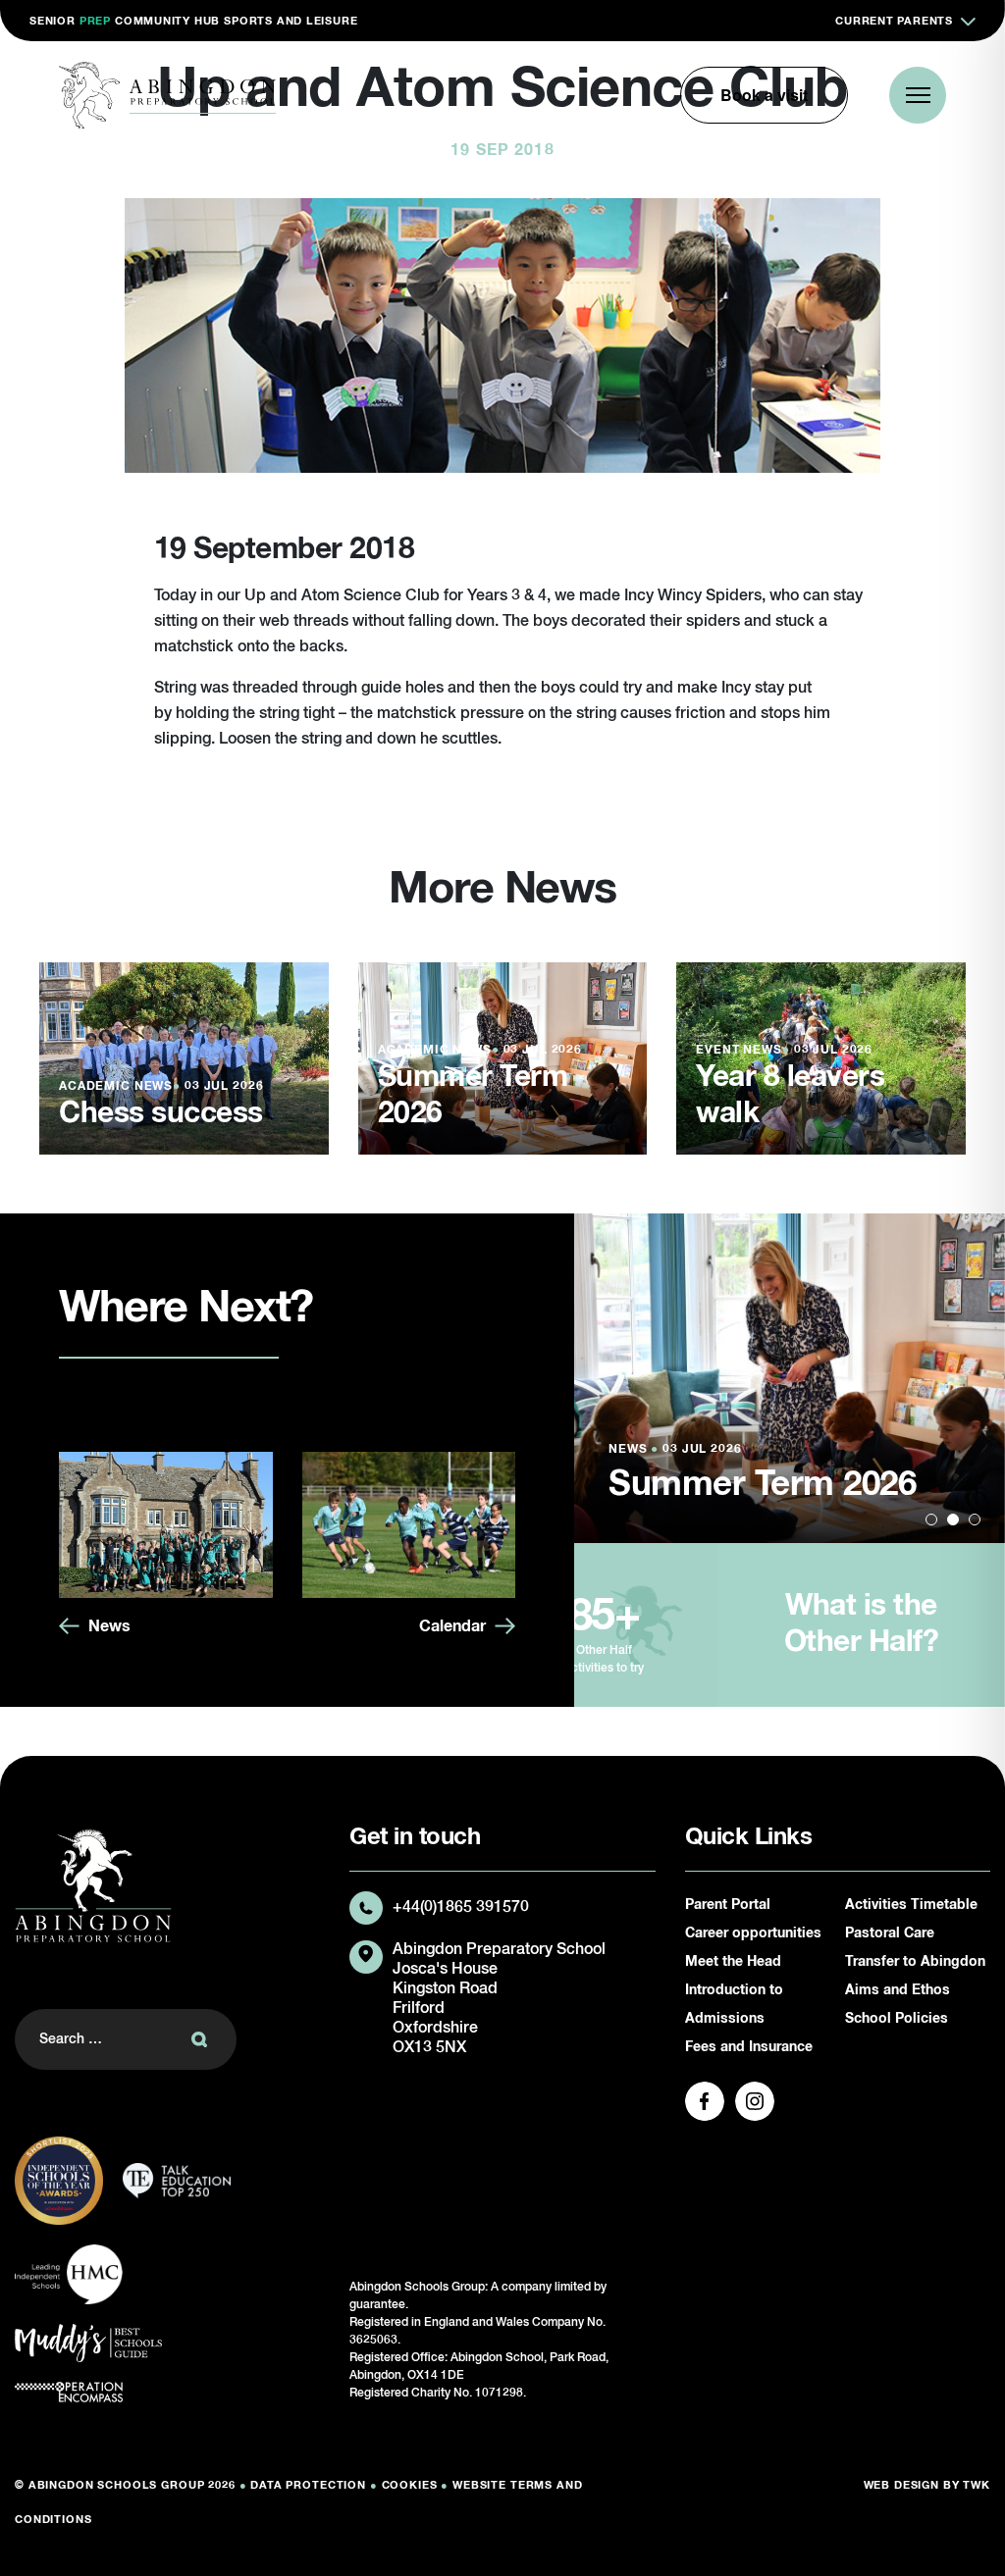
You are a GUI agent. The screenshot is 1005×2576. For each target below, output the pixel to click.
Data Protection (308, 2485)
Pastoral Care (890, 1933)
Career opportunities (753, 1933)
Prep (95, 21)
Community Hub (167, 21)
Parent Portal (728, 1905)
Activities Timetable (911, 1905)
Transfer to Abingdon (915, 1962)
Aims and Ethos (898, 1990)
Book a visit (764, 95)
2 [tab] (953, 1520)
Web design (902, 2485)
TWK (977, 2485)
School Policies (897, 2019)
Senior (53, 21)
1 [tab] (931, 1520)
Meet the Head (733, 1962)
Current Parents (894, 21)
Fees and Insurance (749, 2047)
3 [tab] (975, 1520)
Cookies (410, 2485)
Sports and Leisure (291, 21)
